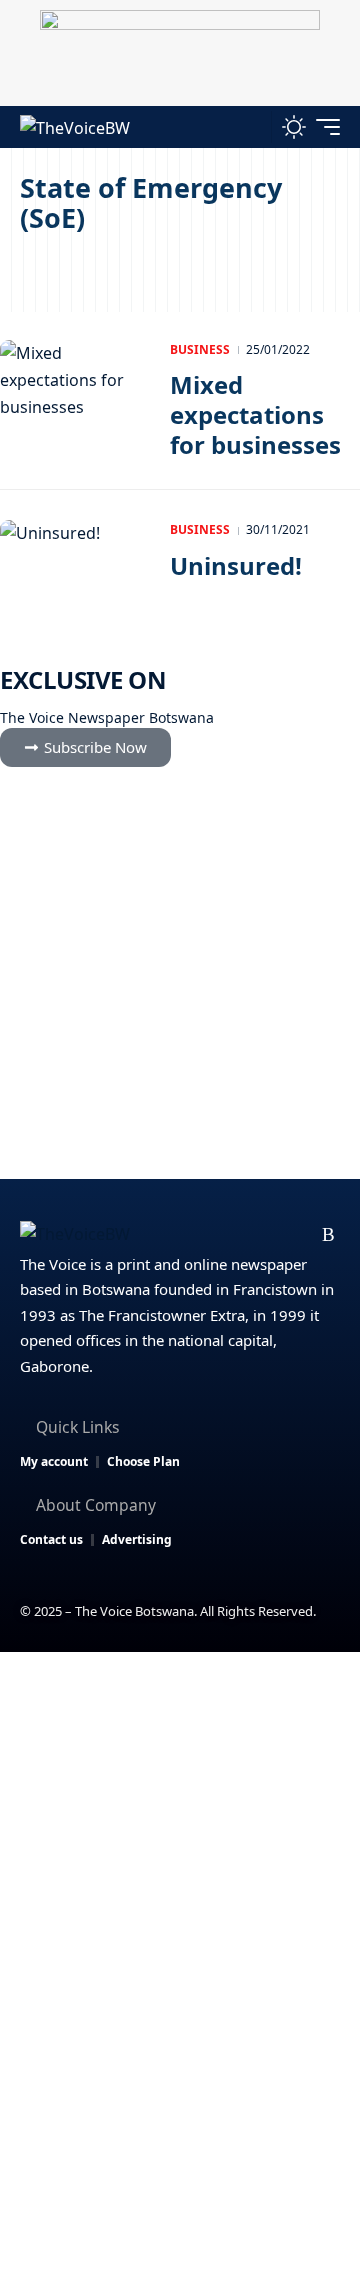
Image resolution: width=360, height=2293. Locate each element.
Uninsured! (236, 565)
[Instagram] (265, 1235)
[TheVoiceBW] (75, 126)
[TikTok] (297, 1235)
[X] (201, 1235)
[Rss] (328, 1235)
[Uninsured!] (75, 565)
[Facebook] (169, 1235)
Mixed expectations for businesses (255, 414)
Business (200, 349)
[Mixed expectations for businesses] (75, 385)
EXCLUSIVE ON (83, 679)
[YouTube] (233, 1235)
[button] (251, 126)
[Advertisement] (180, 1842)
